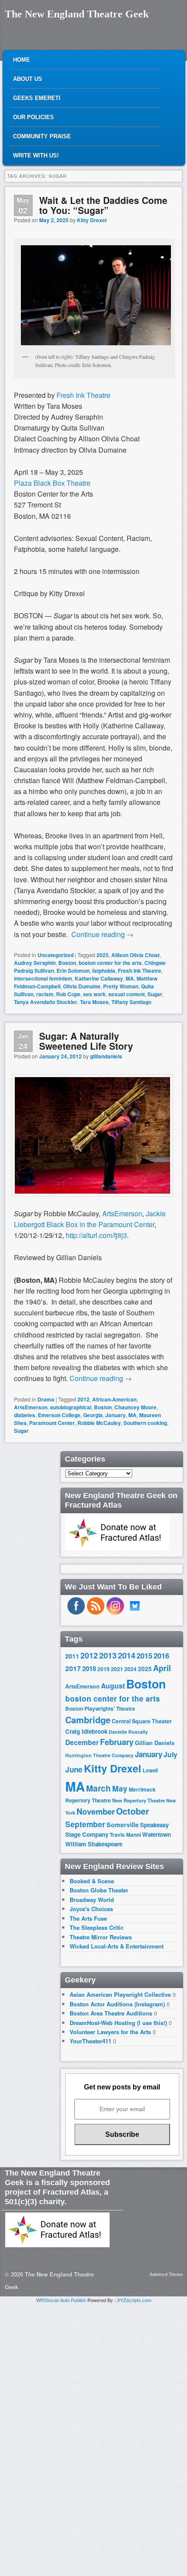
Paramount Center (52, 1423)
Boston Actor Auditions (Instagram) (117, 2004)
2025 (103, 955)
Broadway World (92, 1900)
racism (45, 994)
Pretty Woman (121, 986)
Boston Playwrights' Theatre (100, 1709)
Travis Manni (125, 1835)
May (120, 1788)
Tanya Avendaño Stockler (46, 1002)
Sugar (155, 994)
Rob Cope (68, 994)
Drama (46, 1399)
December (82, 1742)
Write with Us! (36, 155)
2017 (73, 1668)
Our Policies (33, 117)
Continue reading (102, 934)
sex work (94, 994)
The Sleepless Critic (97, 1927)
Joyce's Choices (91, 1909)
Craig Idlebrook (86, 1731)
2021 (117, 1669)
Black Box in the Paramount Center (100, 1224)
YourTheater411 (90, 2041)
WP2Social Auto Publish (61, 2300)
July (170, 1754)
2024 (130, 1669)
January (115, 1415)
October (133, 1811)
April (162, 1668)
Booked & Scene (92, 1881)
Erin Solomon (73, 971)
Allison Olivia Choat (135, 955)
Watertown (157, 1834)
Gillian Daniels (155, 1743)
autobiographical (71, 1407)
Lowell (150, 1770)
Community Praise (42, 136)
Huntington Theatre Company (99, 1755)
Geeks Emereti (37, 98)
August (113, 1686)
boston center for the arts (110, 963)
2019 (104, 1669)
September (85, 1824)
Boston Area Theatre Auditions (111, 2013)
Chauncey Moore (135, 1407)
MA (130, 978)
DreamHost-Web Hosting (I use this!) (118, 2023)
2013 (108, 1655)
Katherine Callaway (99, 978)
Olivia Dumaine (82, 986)
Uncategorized (55, 955)
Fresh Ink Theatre (140, 971)
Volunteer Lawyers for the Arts (110, 2032)
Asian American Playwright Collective (120, 1994)
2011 (72, 1656)
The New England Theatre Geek (77, 14)
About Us (28, 79)
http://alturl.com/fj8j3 (96, 1235)
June (74, 1769)
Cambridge (88, 1720)
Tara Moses (94, 1002)
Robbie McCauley (99, 1423)
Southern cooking (145, 1423)
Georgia (93, 1415)
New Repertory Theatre (139, 1800)
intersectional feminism (43, 978)
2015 (144, 1655)
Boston (67, 963)
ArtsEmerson (122, 1213)
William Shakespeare (94, 1844)
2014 (127, 1655)
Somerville (123, 1825)
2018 (89, 1668)
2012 (83, 1399)
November (96, 1811)
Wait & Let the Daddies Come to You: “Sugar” (103, 205)
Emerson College (59, 1415)
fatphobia (104, 971)
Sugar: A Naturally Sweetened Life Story (86, 1041)
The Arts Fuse (88, 1918)
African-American (114, 1399)
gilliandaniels (106, 1056)
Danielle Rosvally (128, 1732)
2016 (161, 1655)
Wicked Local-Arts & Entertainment (117, 1946)
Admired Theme (166, 2274)
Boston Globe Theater (99, 1890)
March (99, 1788)
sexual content (127, 994)
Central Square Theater (142, 1721)
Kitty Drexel (92, 220)
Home (22, 60)
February (117, 1742)
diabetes (25, 1415)
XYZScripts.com (134, 2300)
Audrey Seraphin (35, 963)
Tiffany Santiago (131, 1002)
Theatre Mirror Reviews (101, 1937)
